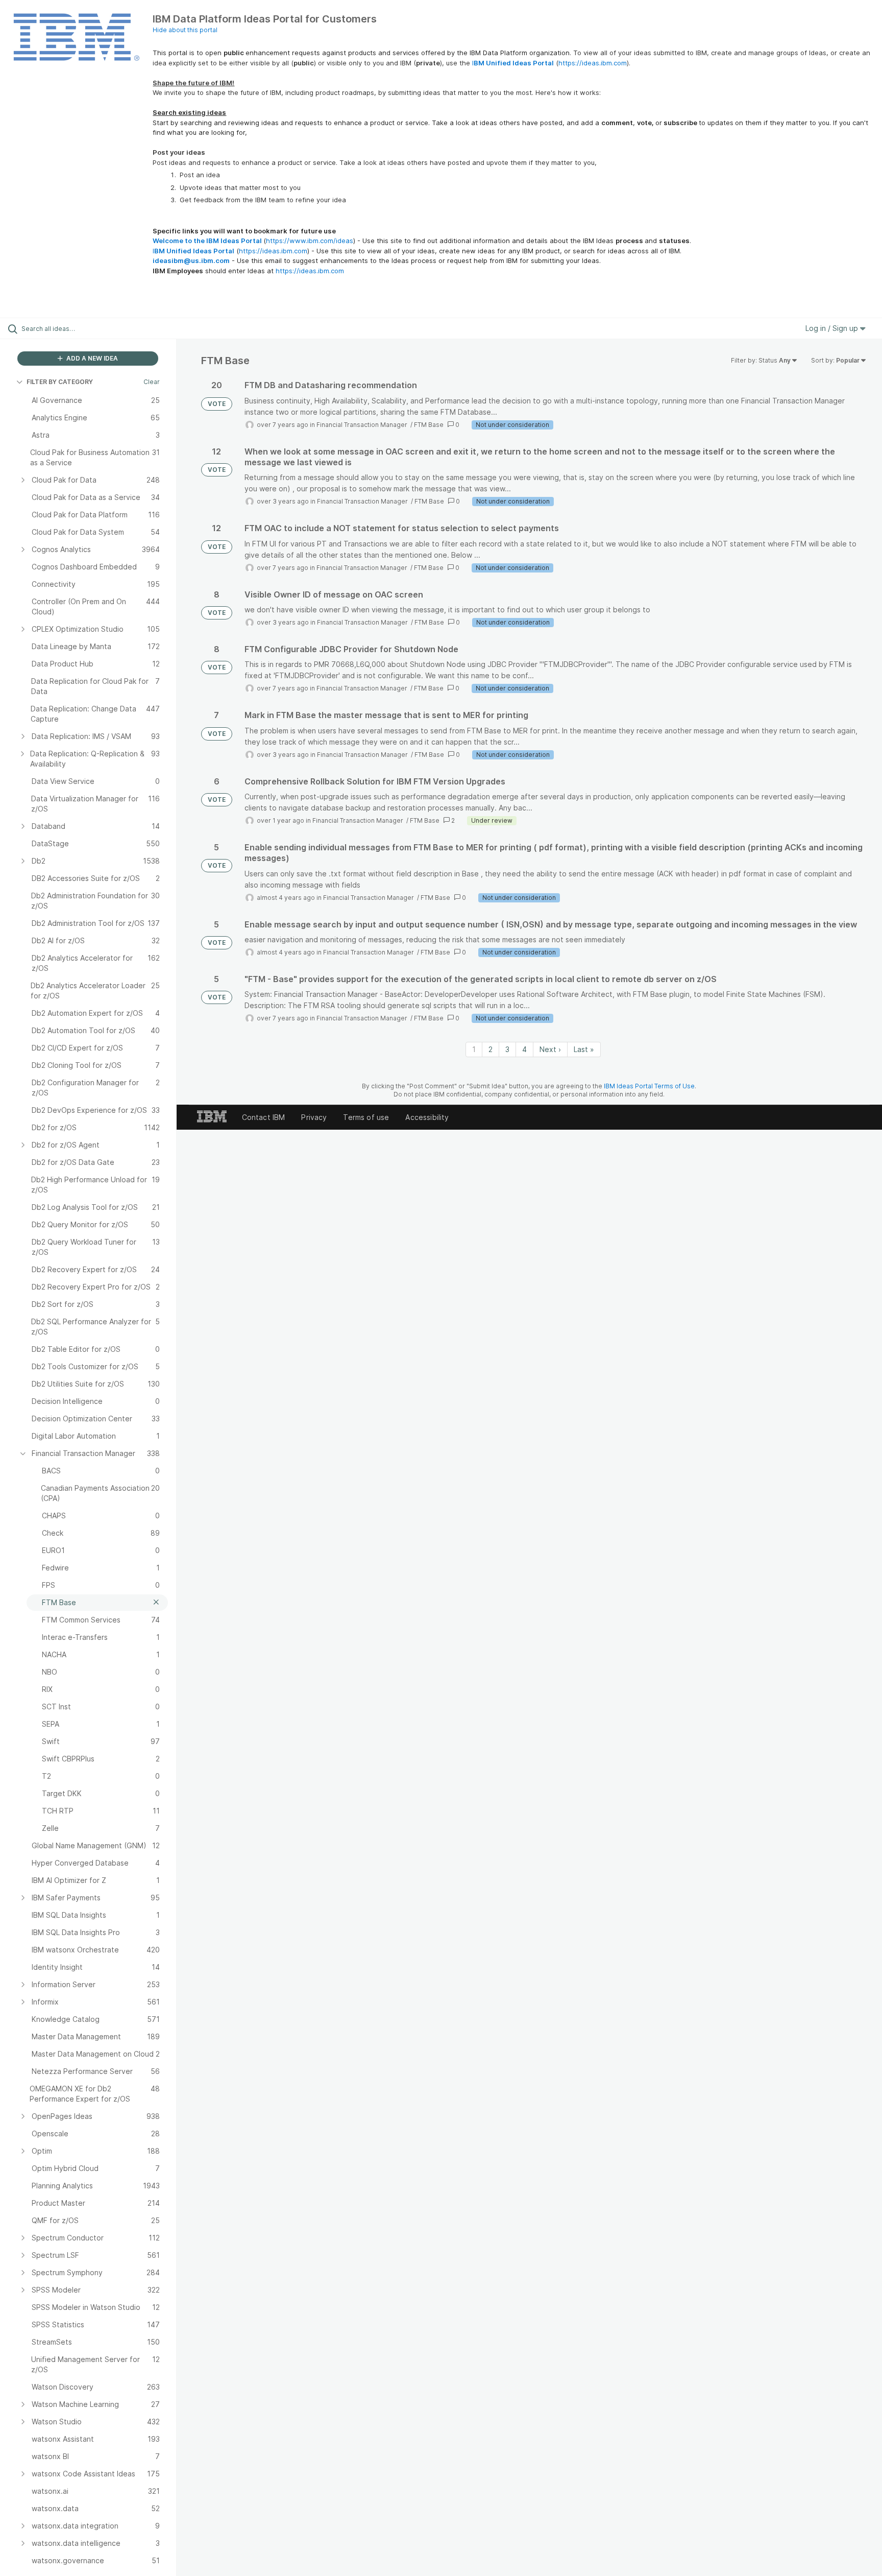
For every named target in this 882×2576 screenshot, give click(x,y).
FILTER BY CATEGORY (60, 382)
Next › (550, 1049)
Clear (152, 382)
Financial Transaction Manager (363, 425)
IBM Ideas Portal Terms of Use (649, 1086)
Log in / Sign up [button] (833, 328)
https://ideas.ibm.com (593, 63)
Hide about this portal (185, 30)
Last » (584, 1049)
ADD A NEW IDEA (91, 358)
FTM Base (429, 425)
